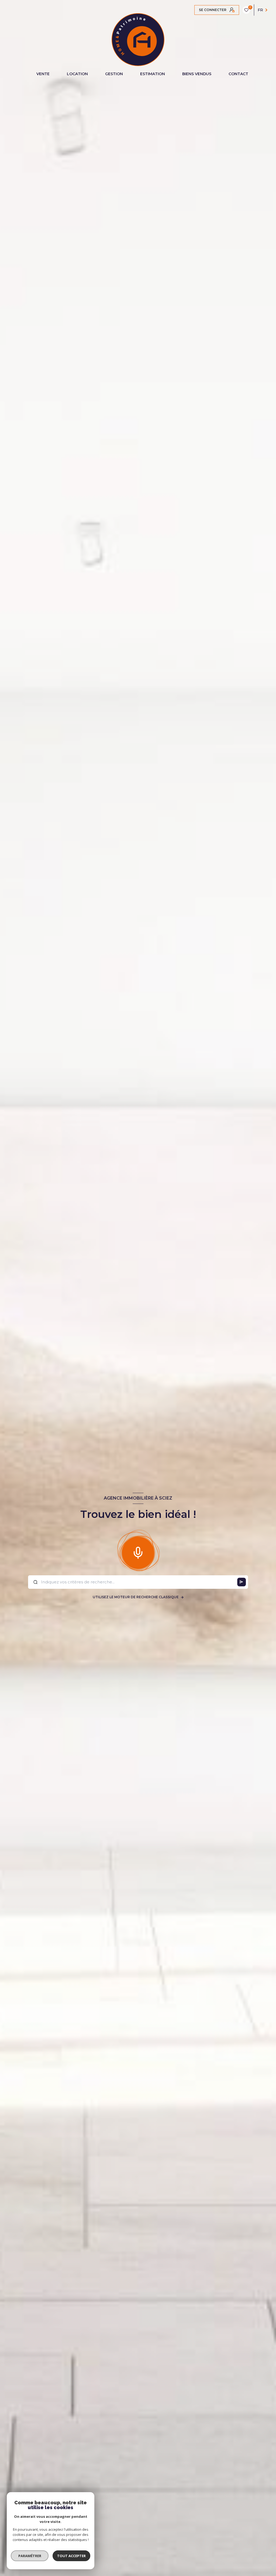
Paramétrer (30, 2556)
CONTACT (238, 74)
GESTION (114, 74)
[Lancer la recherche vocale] (138, 1552)
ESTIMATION (153, 74)
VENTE (43, 74)
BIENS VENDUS (197, 74)
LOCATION (77, 74)
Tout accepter (71, 2556)
